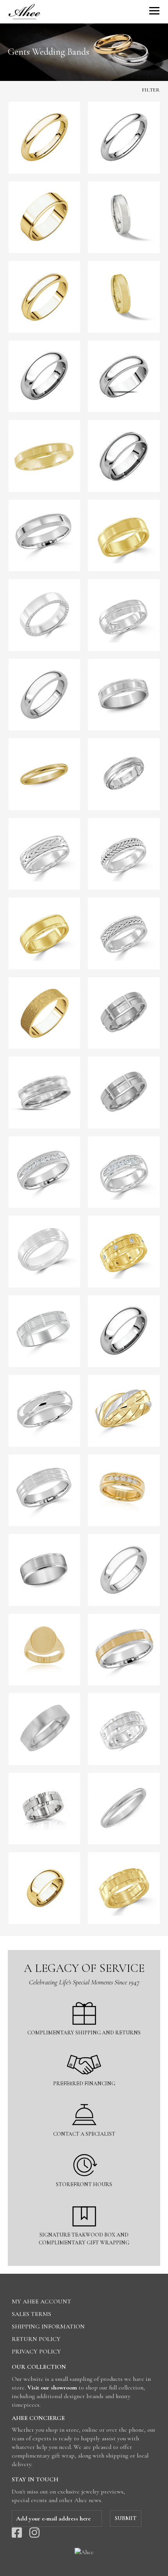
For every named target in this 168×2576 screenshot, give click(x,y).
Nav (154, 11)
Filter (151, 90)
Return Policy (36, 2339)
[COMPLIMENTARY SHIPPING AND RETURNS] (84, 1997)
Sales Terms (31, 2314)
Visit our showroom (52, 2388)
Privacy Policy (36, 2352)
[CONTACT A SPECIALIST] (84, 2099)
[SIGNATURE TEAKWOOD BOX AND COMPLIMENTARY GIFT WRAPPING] (84, 2200)
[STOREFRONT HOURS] (84, 2149)
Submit (126, 2518)
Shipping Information (48, 2327)
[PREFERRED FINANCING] (84, 2048)
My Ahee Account (41, 2302)
